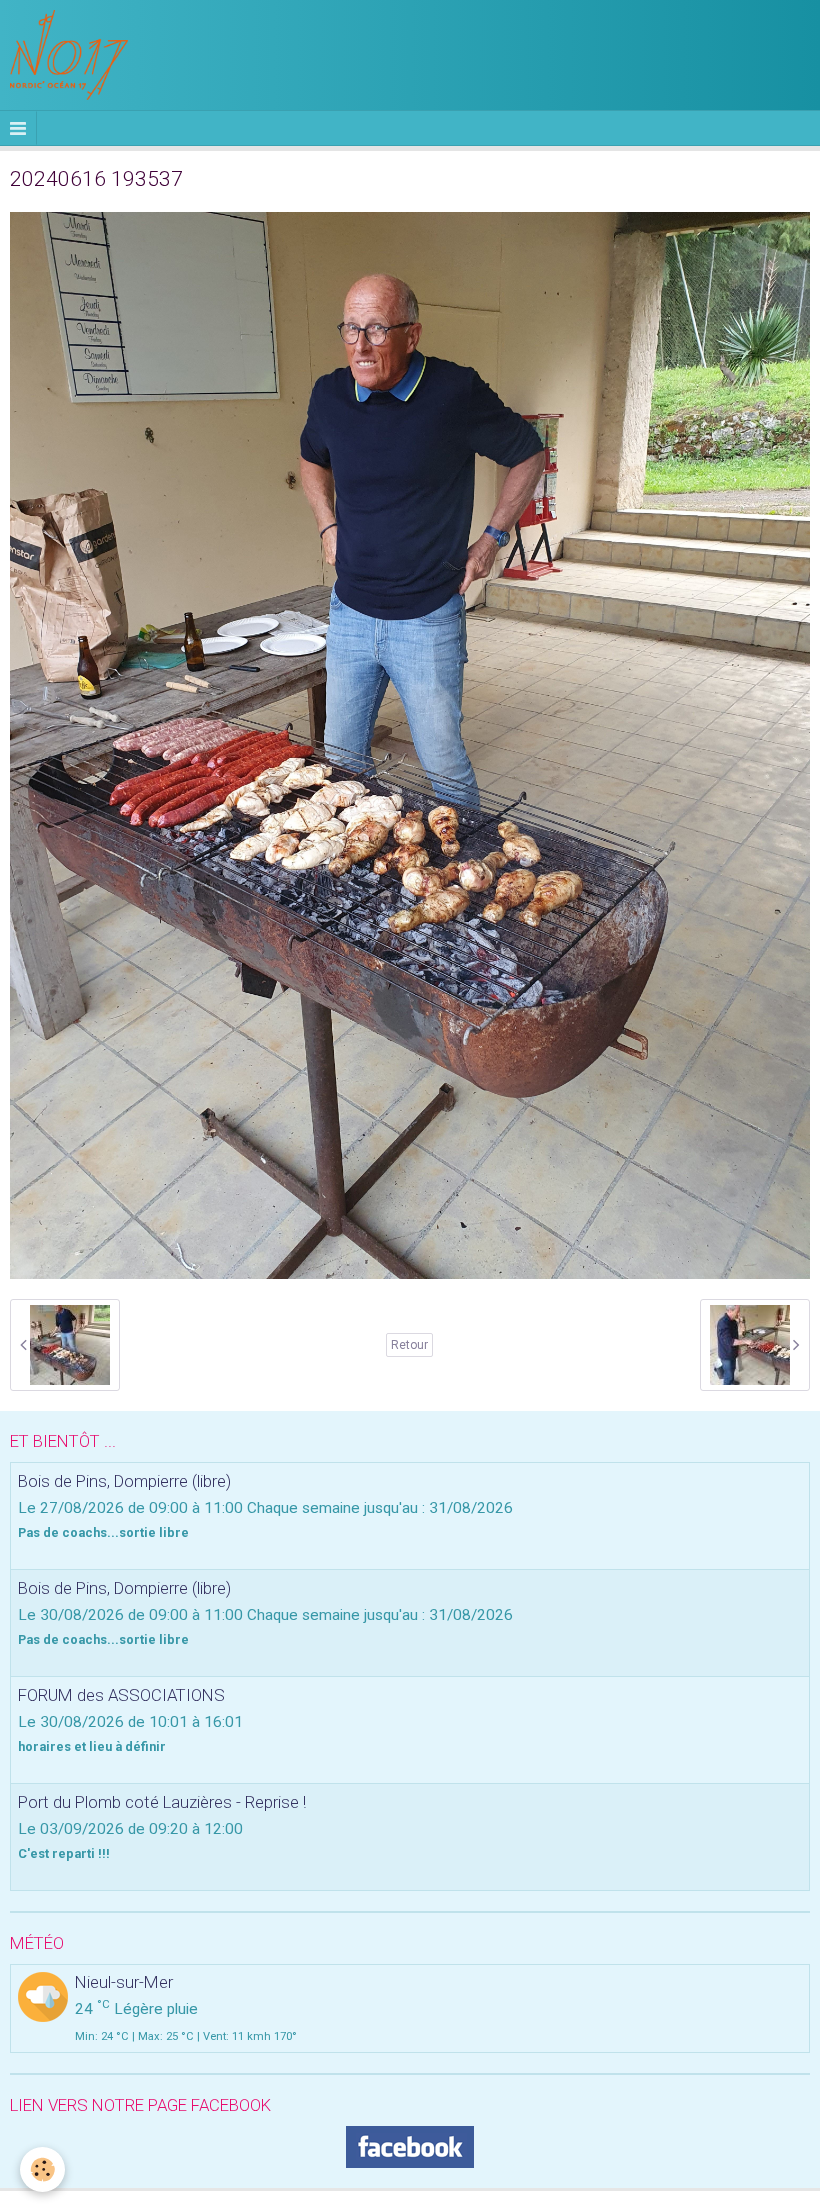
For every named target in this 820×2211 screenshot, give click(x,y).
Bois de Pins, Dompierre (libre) (124, 1481)
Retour (409, 1345)
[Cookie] (42, 2169)
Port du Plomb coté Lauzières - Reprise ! (162, 1802)
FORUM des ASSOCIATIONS (121, 1695)
